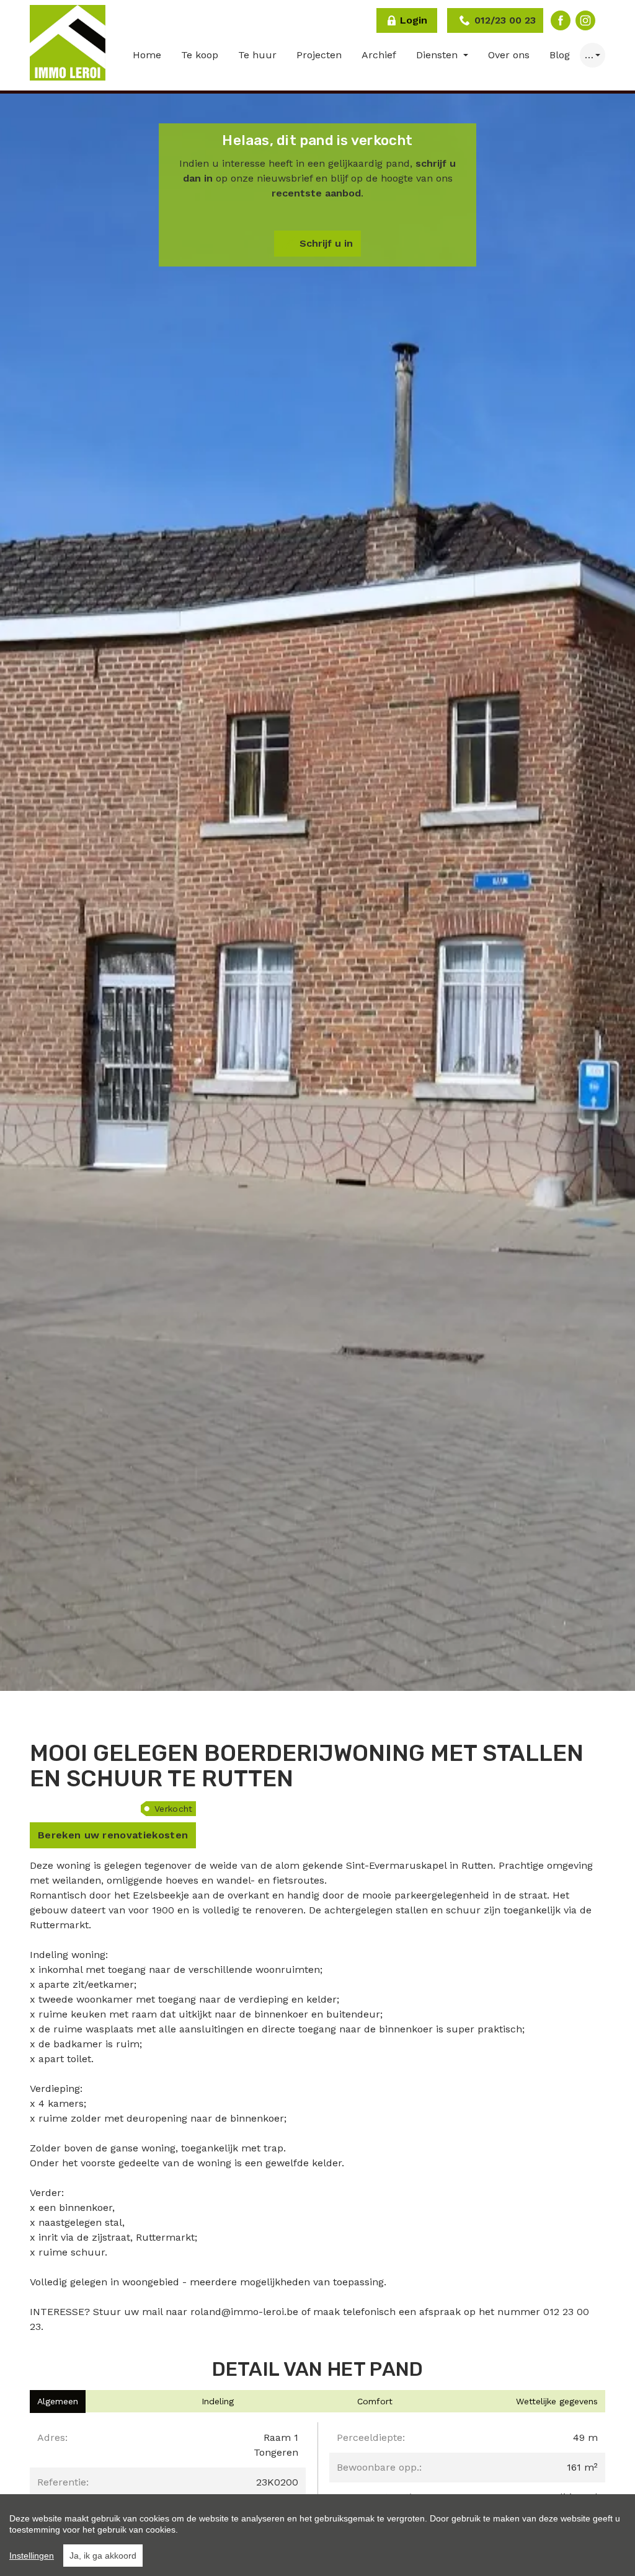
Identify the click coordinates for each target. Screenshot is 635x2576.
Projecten (319, 55)
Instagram (585, 20)
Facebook (561, 20)
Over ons (509, 55)
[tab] (58, 2402)
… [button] (589, 55)
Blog (560, 55)
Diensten (438, 55)
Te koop (200, 55)
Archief (379, 55)
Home (147, 55)
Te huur (257, 55)
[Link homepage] (68, 43)
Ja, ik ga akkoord (103, 2556)
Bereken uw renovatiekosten (113, 1835)
